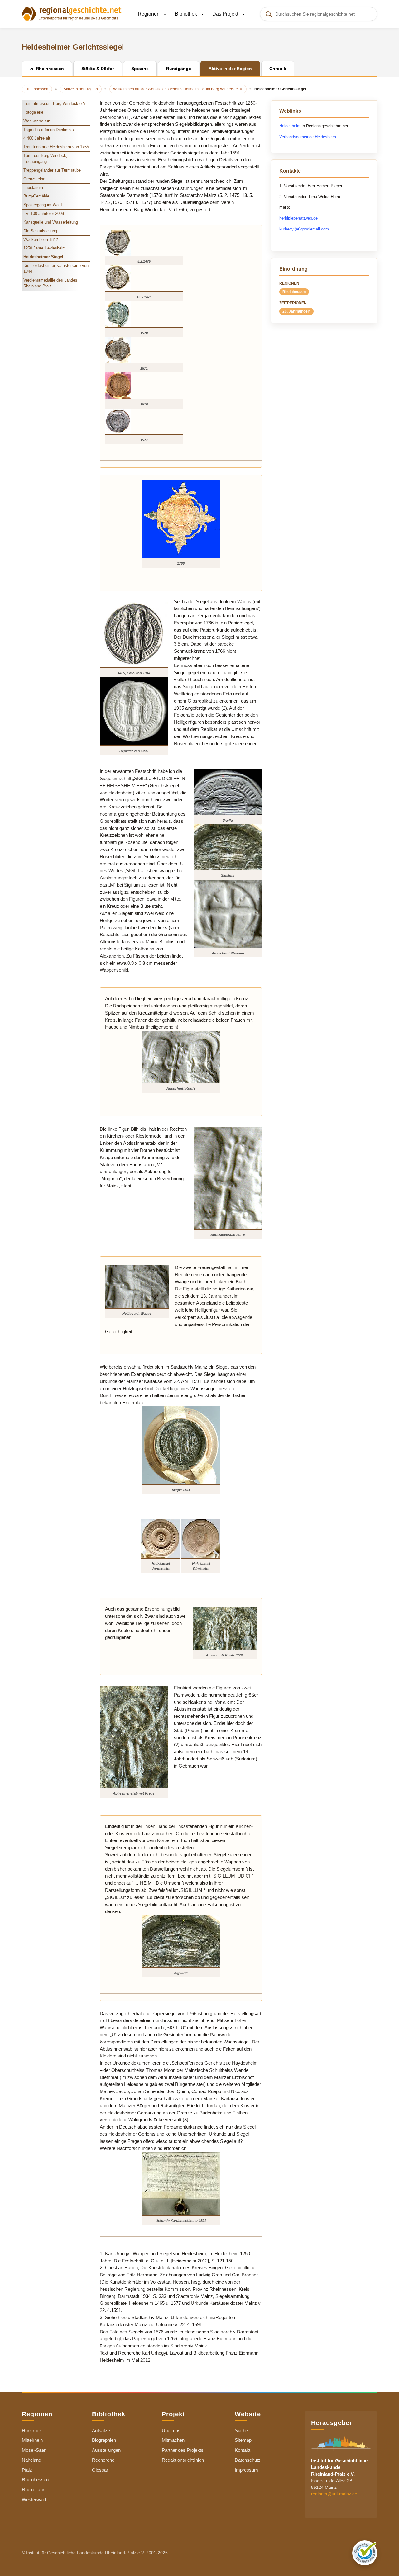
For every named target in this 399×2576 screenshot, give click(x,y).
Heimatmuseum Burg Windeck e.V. (55, 104)
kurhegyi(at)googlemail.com (304, 229)
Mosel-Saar (34, 2450)
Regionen (149, 14)
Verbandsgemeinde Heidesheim (308, 137)
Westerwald (34, 2500)
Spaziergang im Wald (43, 205)
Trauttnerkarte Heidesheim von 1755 (56, 147)
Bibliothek (187, 14)
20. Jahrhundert (296, 311)
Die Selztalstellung (40, 231)
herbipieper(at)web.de (298, 218)
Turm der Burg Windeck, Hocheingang (45, 159)
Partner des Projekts (183, 2450)
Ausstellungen (106, 2450)
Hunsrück (32, 2430)
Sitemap (243, 2440)
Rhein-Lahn (34, 2490)
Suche (241, 2430)
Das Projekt (226, 14)
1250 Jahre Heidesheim (45, 248)
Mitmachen (173, 2440)
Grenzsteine (34, 179)
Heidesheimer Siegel (43, 257)
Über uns (171, 2430)
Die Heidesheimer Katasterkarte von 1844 (56, 268)
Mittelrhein (32, 2440)
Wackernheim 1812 (41, 240)
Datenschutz (248, 2460)
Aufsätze (101, 2430)
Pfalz (27, 2470)
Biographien (104, 2440)
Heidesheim (290, 126)
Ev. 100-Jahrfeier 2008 (44, 213)
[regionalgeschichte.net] (72, 13)
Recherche (103, 2460)
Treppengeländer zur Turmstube (52, 170)
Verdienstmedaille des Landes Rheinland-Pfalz (50, 283)
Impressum (246, 2470)
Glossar (100, 2470)
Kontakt (243, 2450)
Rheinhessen (294, 292)
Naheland (31, 2460)
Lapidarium (33, 188)
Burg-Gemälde (36, 196)
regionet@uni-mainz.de (334, 2494)
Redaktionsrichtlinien (183, 2460)
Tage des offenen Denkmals (49, 130)
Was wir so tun (37, 121)
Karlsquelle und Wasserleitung (51, 222)
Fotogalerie (33, 112)
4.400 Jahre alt (37, 138)
